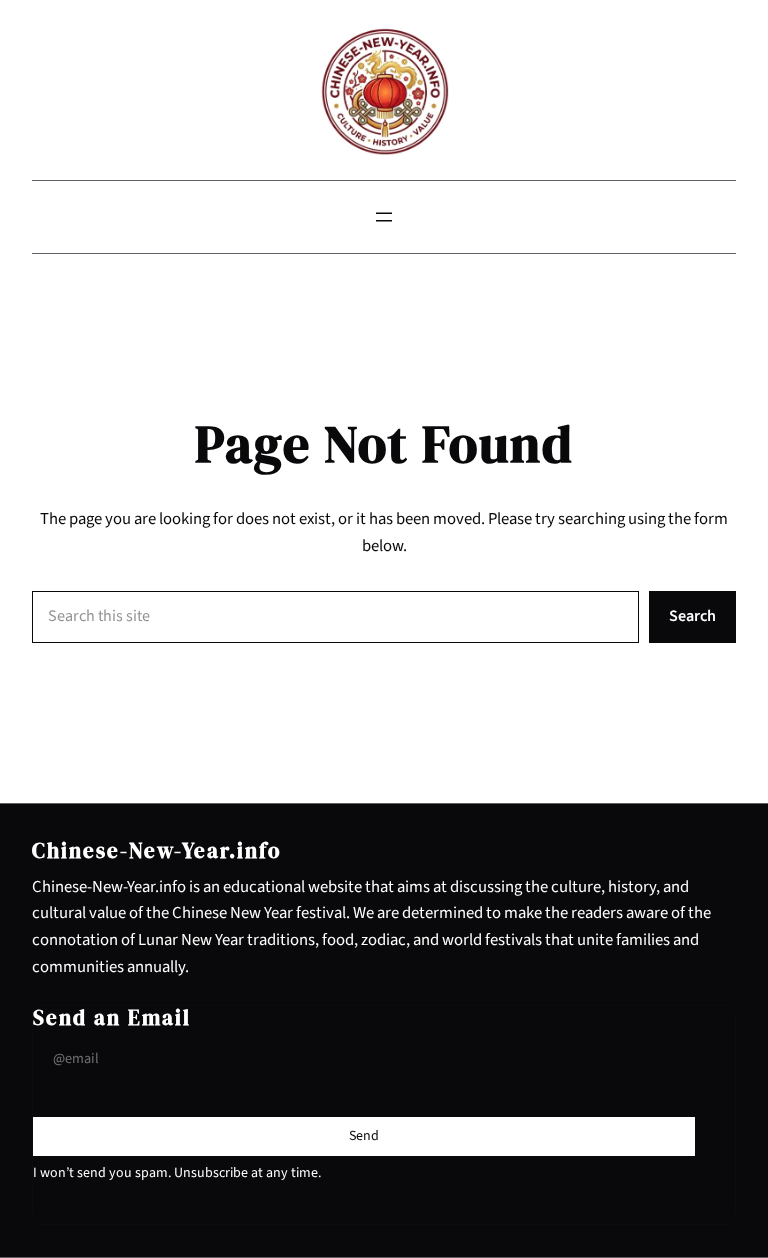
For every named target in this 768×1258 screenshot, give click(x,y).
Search (692, 616)
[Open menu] (384, 217)
